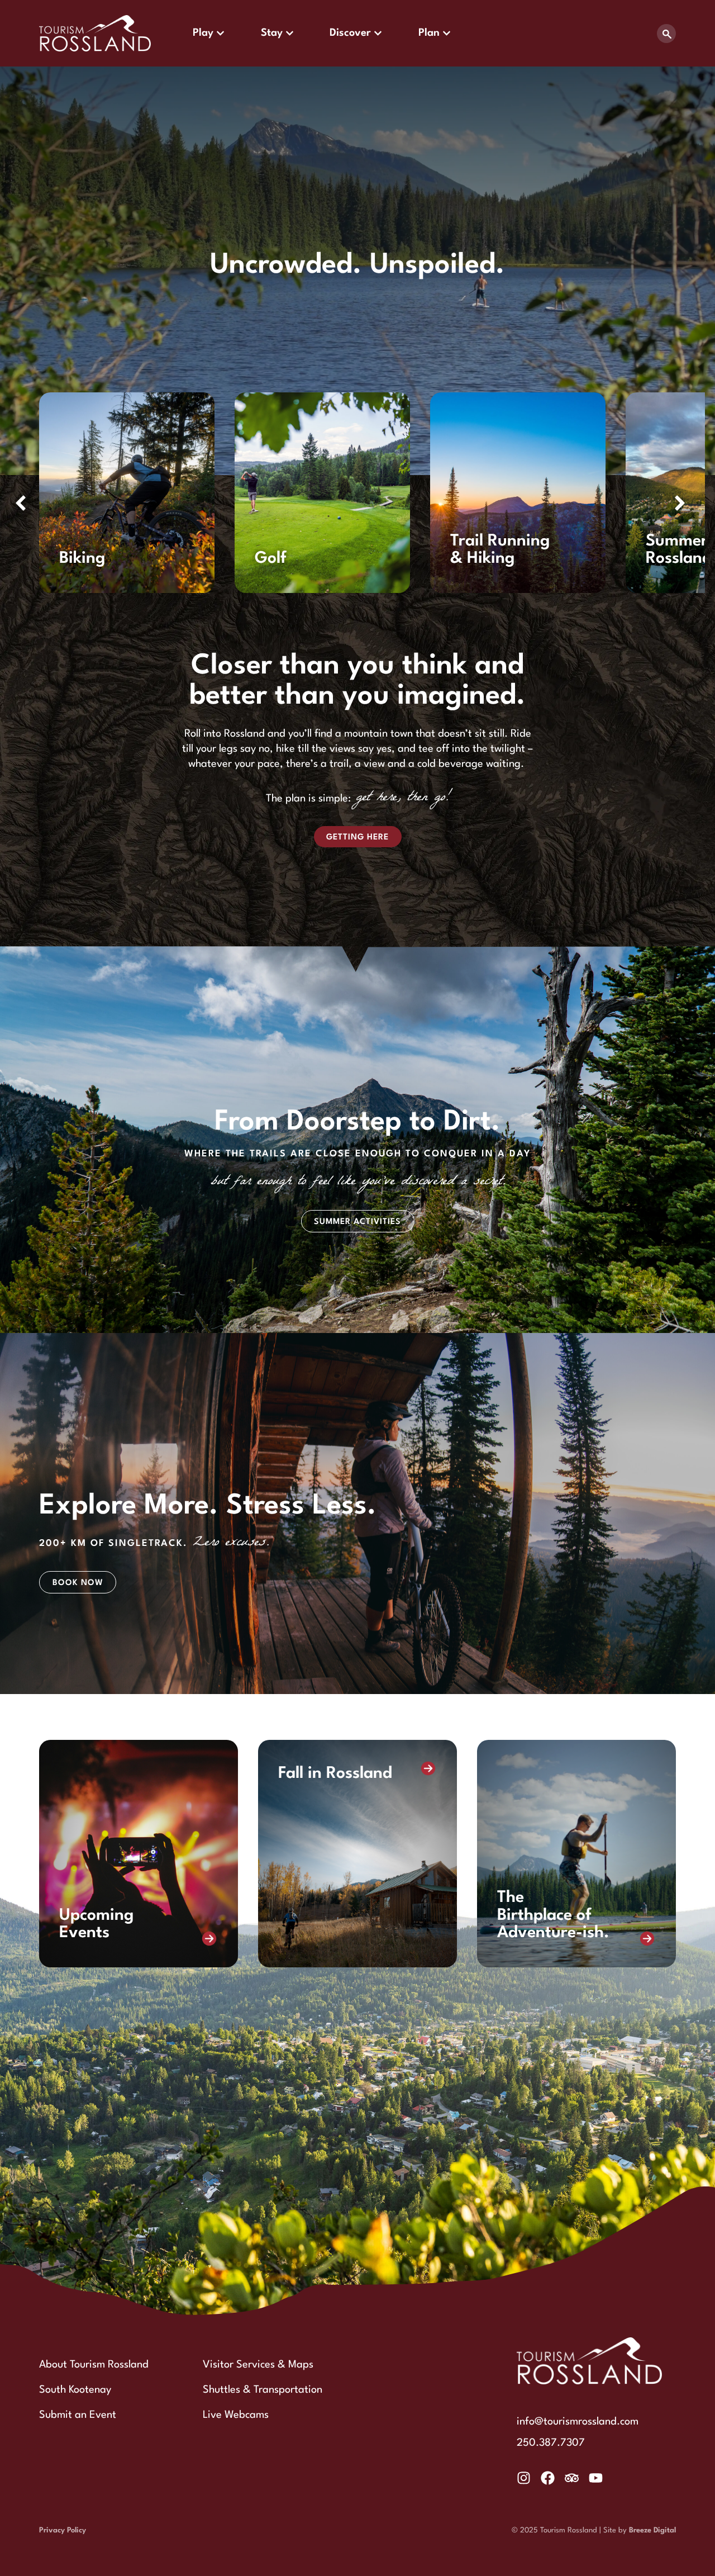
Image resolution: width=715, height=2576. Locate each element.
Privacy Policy (63, 2530)
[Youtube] (596, 2478)
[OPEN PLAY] (220, 33)
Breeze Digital (652, 2530)
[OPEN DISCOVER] (378, 33)
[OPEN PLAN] (447, 33)
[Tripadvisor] (572, 2478)
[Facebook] (548, 2478)
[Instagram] (524, 2478)
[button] (680, 503)
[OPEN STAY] (290, 33)
